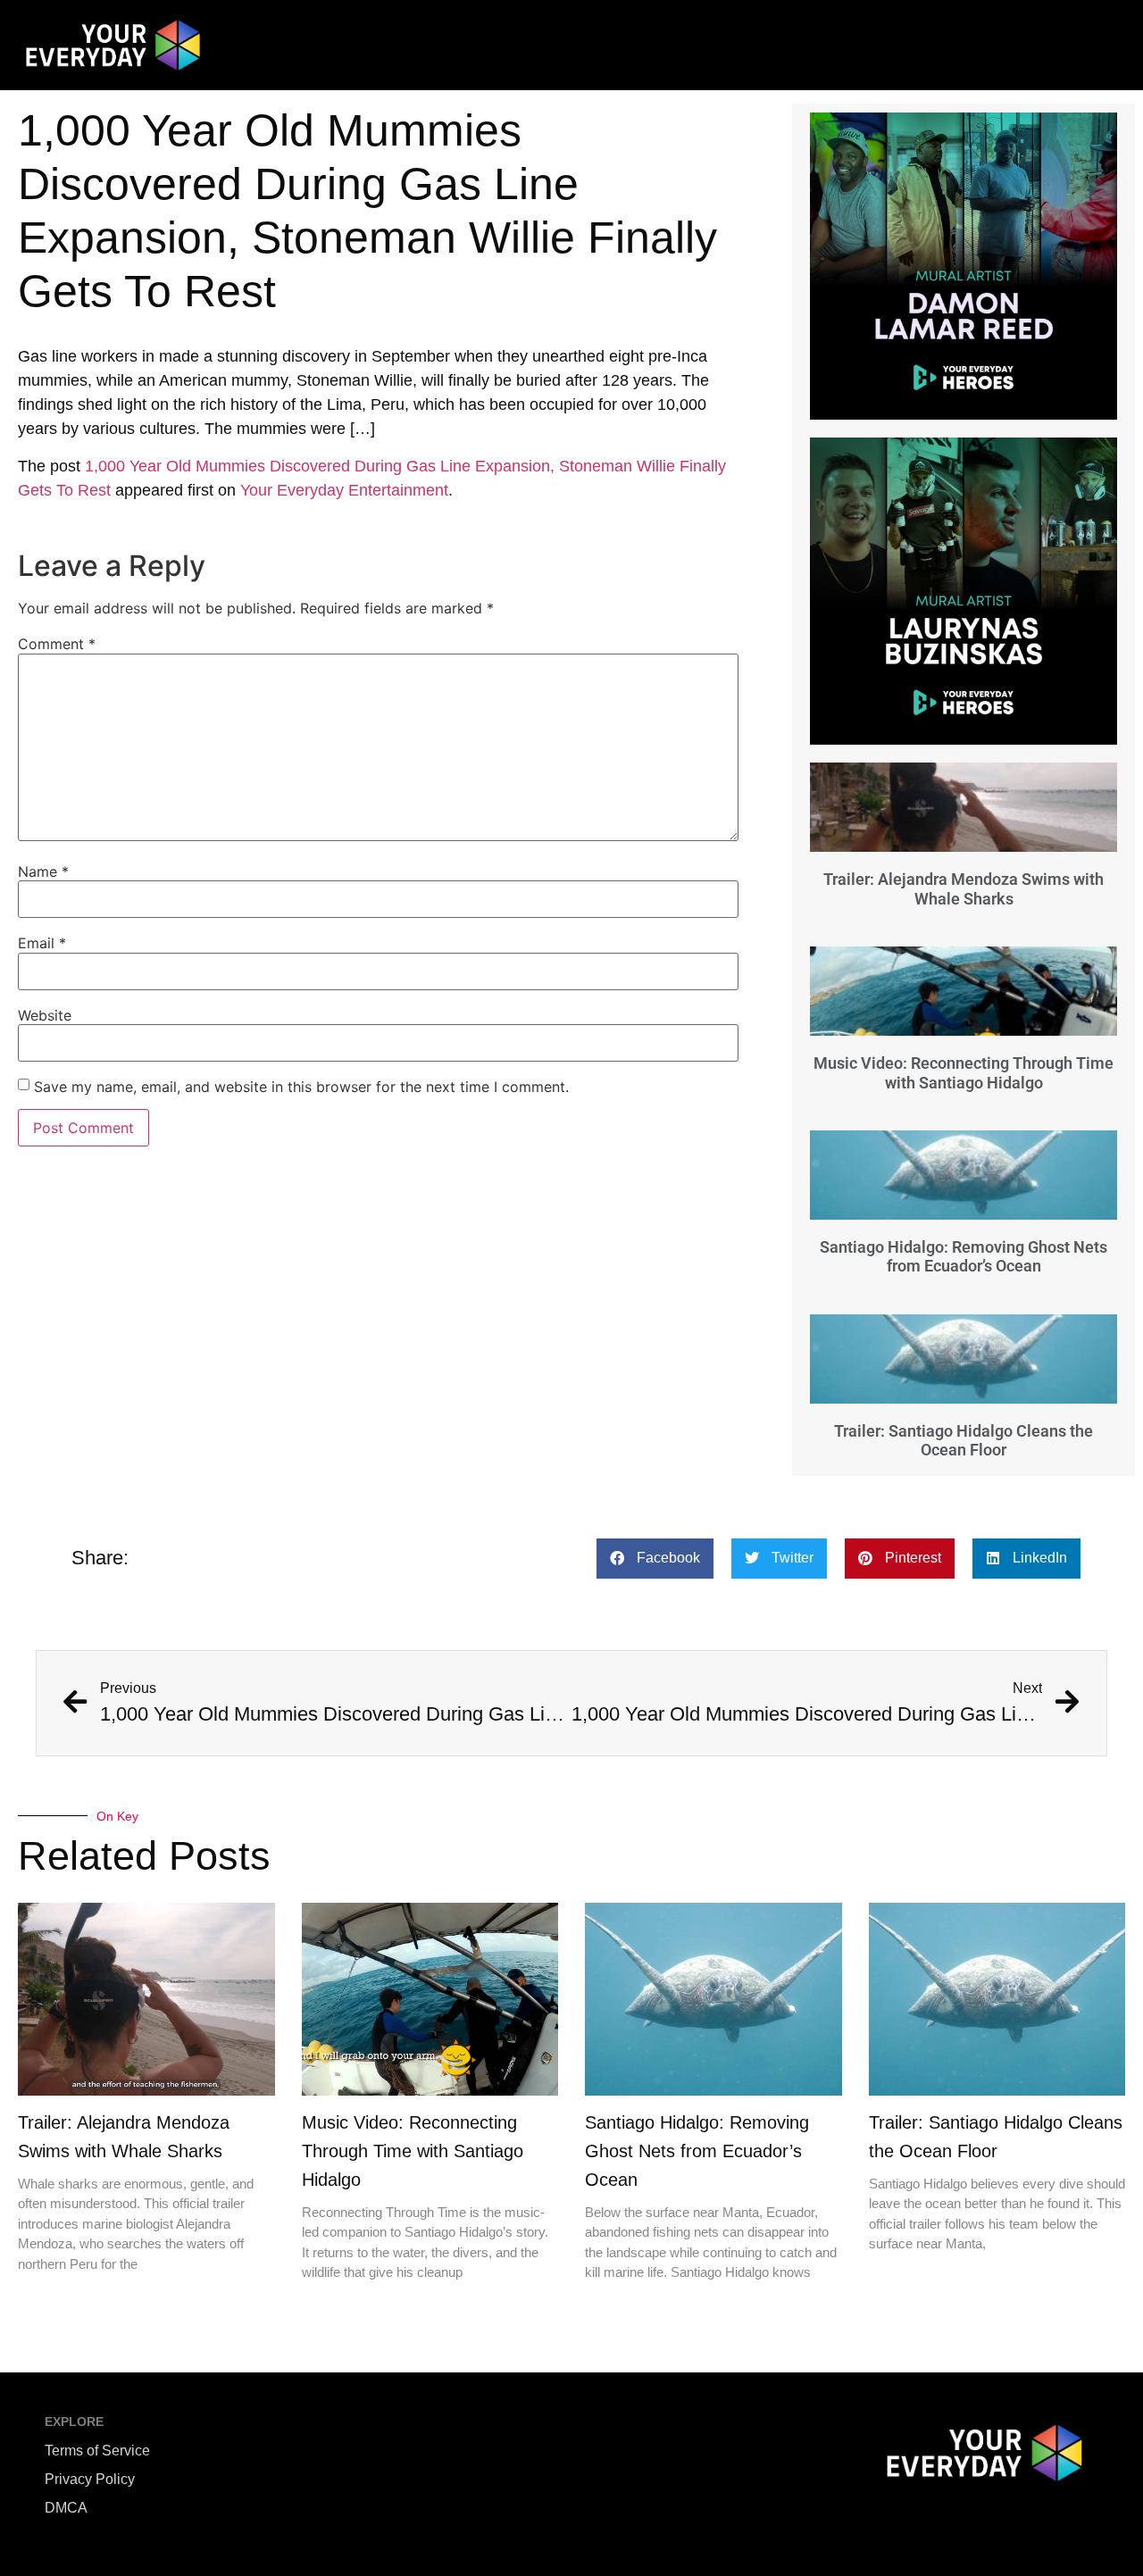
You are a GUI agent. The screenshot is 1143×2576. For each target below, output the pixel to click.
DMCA (66, 2508)
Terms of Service (97, 2451)
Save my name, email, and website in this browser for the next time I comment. (301, 1087)
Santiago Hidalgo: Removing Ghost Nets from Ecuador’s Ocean (964, 1257)
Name (43, 871)
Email (42, 943)
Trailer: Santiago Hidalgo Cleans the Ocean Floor (964, 1441)
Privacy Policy (90, 2479)
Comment (57, 644)
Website (45, 1015)
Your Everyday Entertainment (344, 490)
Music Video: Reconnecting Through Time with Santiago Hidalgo (964, 1073)
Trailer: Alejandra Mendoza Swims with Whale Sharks (964, 889)
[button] (655, 1559)
